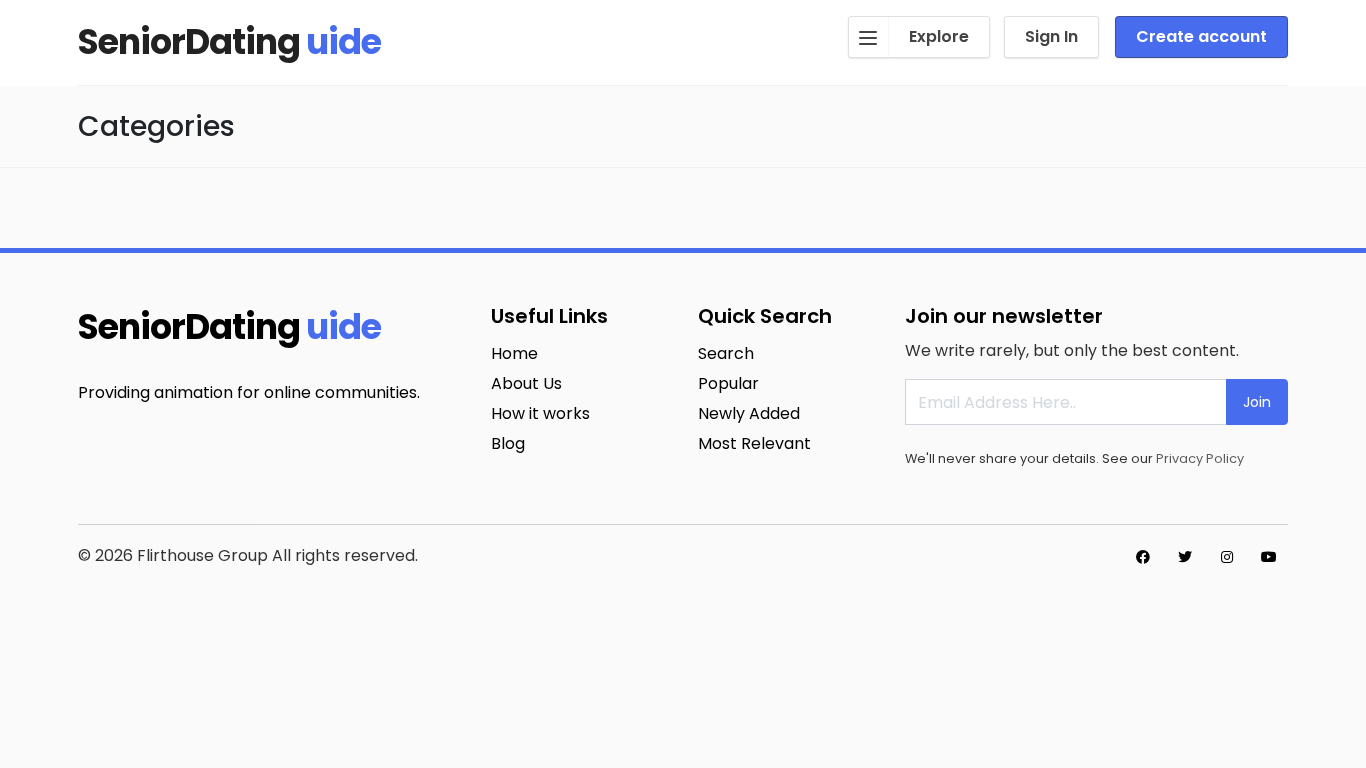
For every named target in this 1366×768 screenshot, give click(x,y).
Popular (728, 383)
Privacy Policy (1200, 458)
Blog (508, 443)
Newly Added (749, 413)
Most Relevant (754, 443)
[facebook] (1143, 557)
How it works (540, 413)
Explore (939, 36)
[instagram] (1227, 557)
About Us (526, 383)
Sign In (1051, 36)
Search (726, 353)
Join (1257, 402)
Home (514, 353)
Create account (1201, 36)
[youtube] (1269, 557)
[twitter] (1185, 557)
